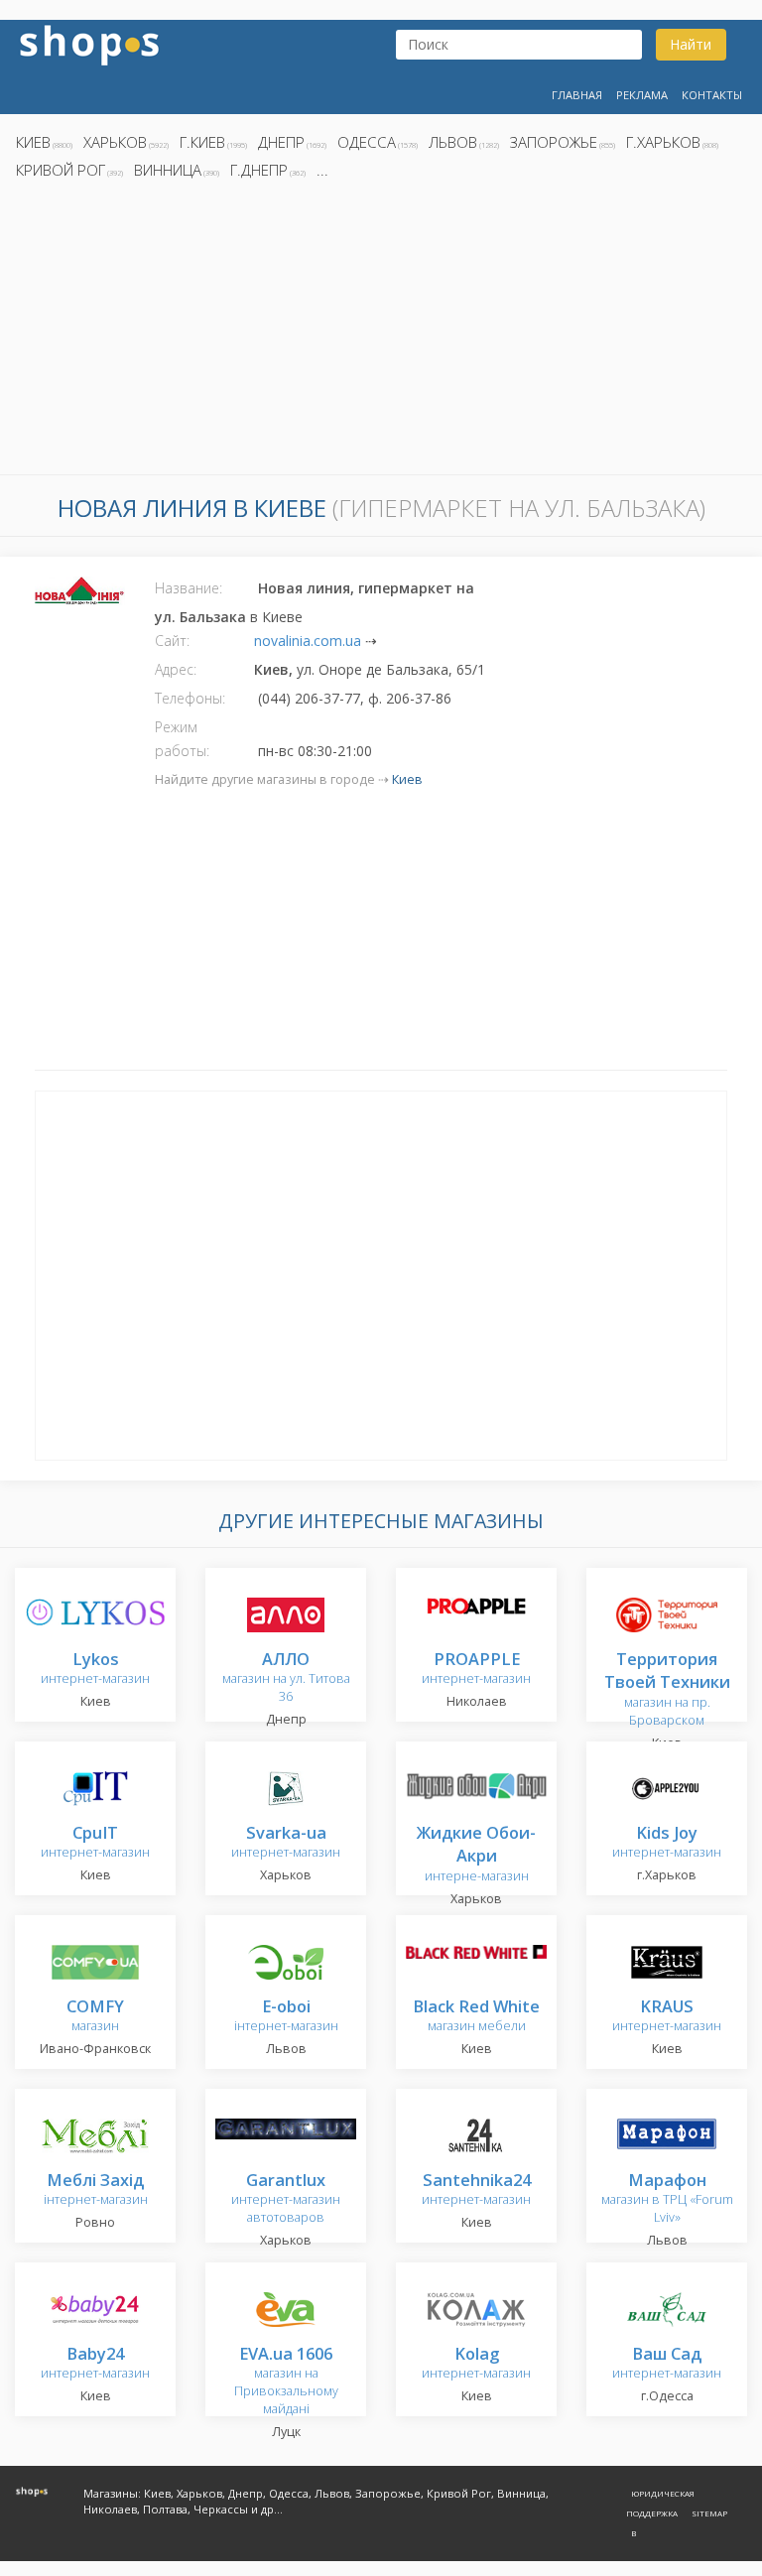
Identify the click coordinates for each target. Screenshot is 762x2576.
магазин (95, 2017)
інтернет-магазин (286, 2017)
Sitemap (709, 2513)
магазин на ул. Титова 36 (286, 1678)
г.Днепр (259, 170)
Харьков (115, 142)
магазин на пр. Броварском (667, 1690)
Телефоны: (190, 698)
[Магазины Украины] (89, 43)
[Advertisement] (381, 332)
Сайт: (172, 641)
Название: (189, 588)
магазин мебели (476, 2017)
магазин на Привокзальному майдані (286, 2382)
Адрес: (176, 669)
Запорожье (554, 142)
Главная (577, 95)
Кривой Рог (61, 170)
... (322, 170)
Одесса (367, 142)
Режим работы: (182, 739)
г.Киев (202, 142)
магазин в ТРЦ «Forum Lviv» (667, 2199)
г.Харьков (663, 142)
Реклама (642, 95)
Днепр (281, 142)
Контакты (712, 95)
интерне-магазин (476, 1855)
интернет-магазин (95, 1670)
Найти (691, 44)
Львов (453, 142)
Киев (33, 142)
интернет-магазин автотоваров (286, 2199)
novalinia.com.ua (308, 641)
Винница (168, 170)
